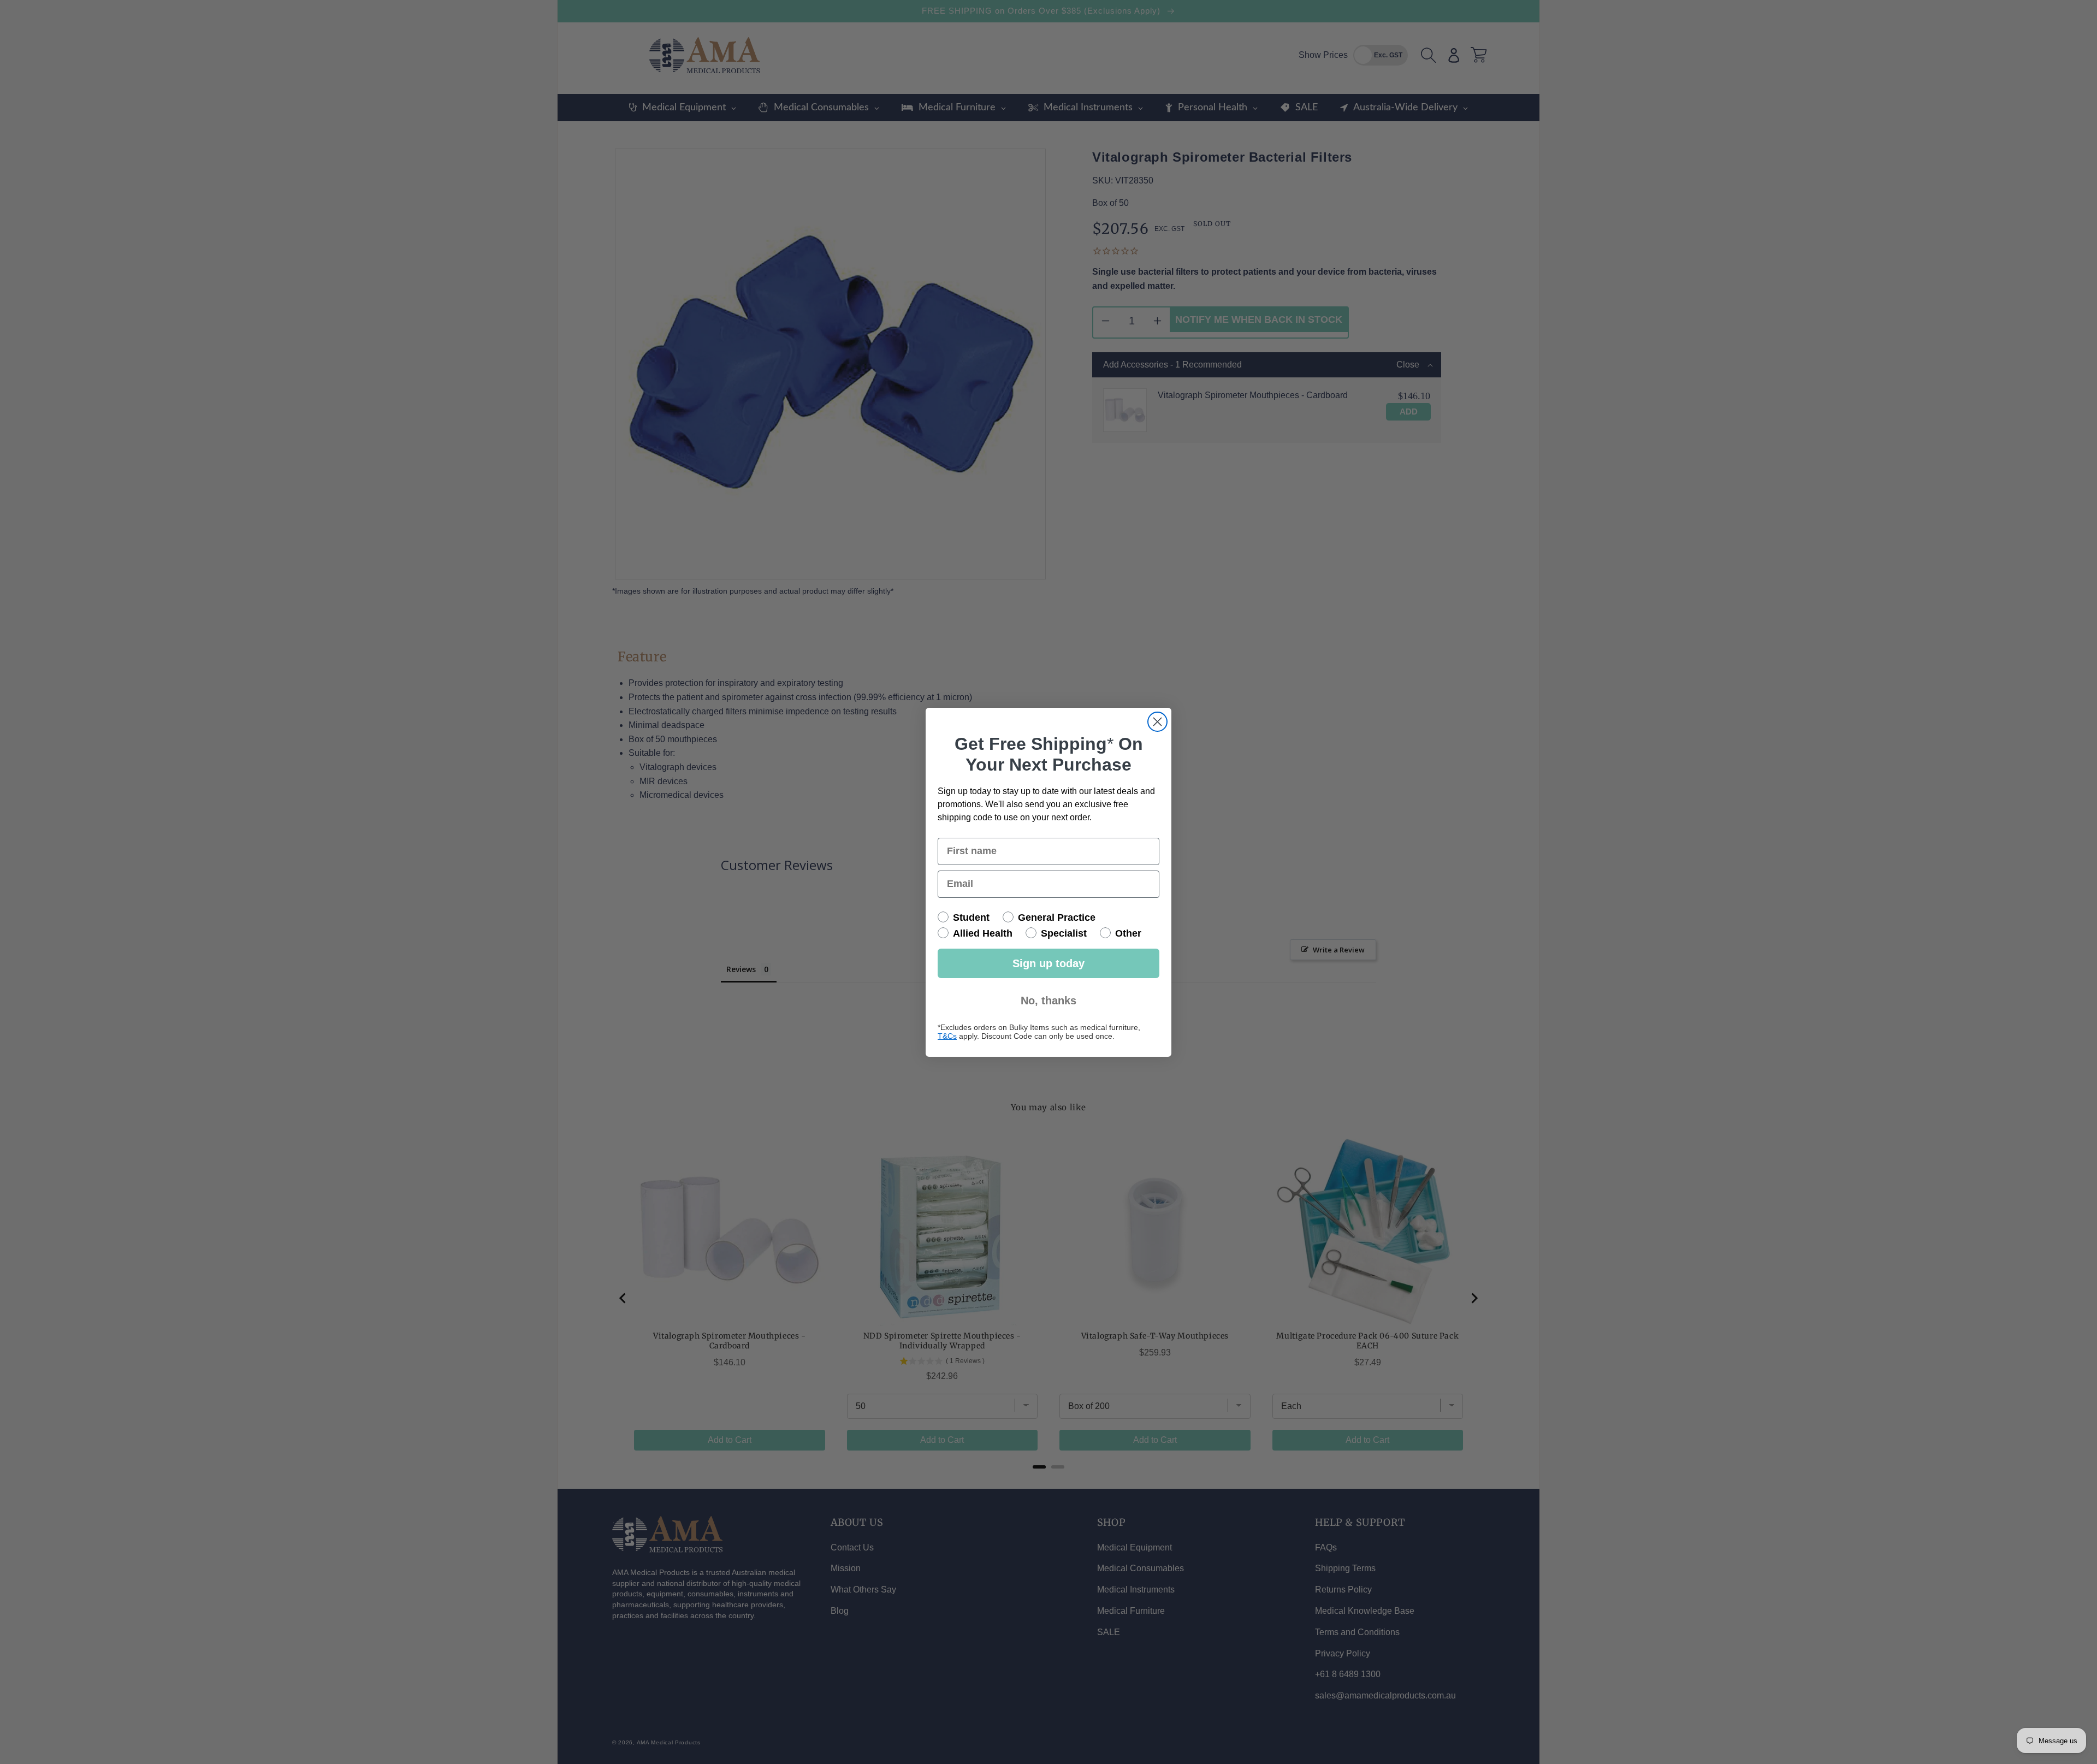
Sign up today (1048, 963)
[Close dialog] (1157, 722)
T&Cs (947, 1036)
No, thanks (1048, 1001)
